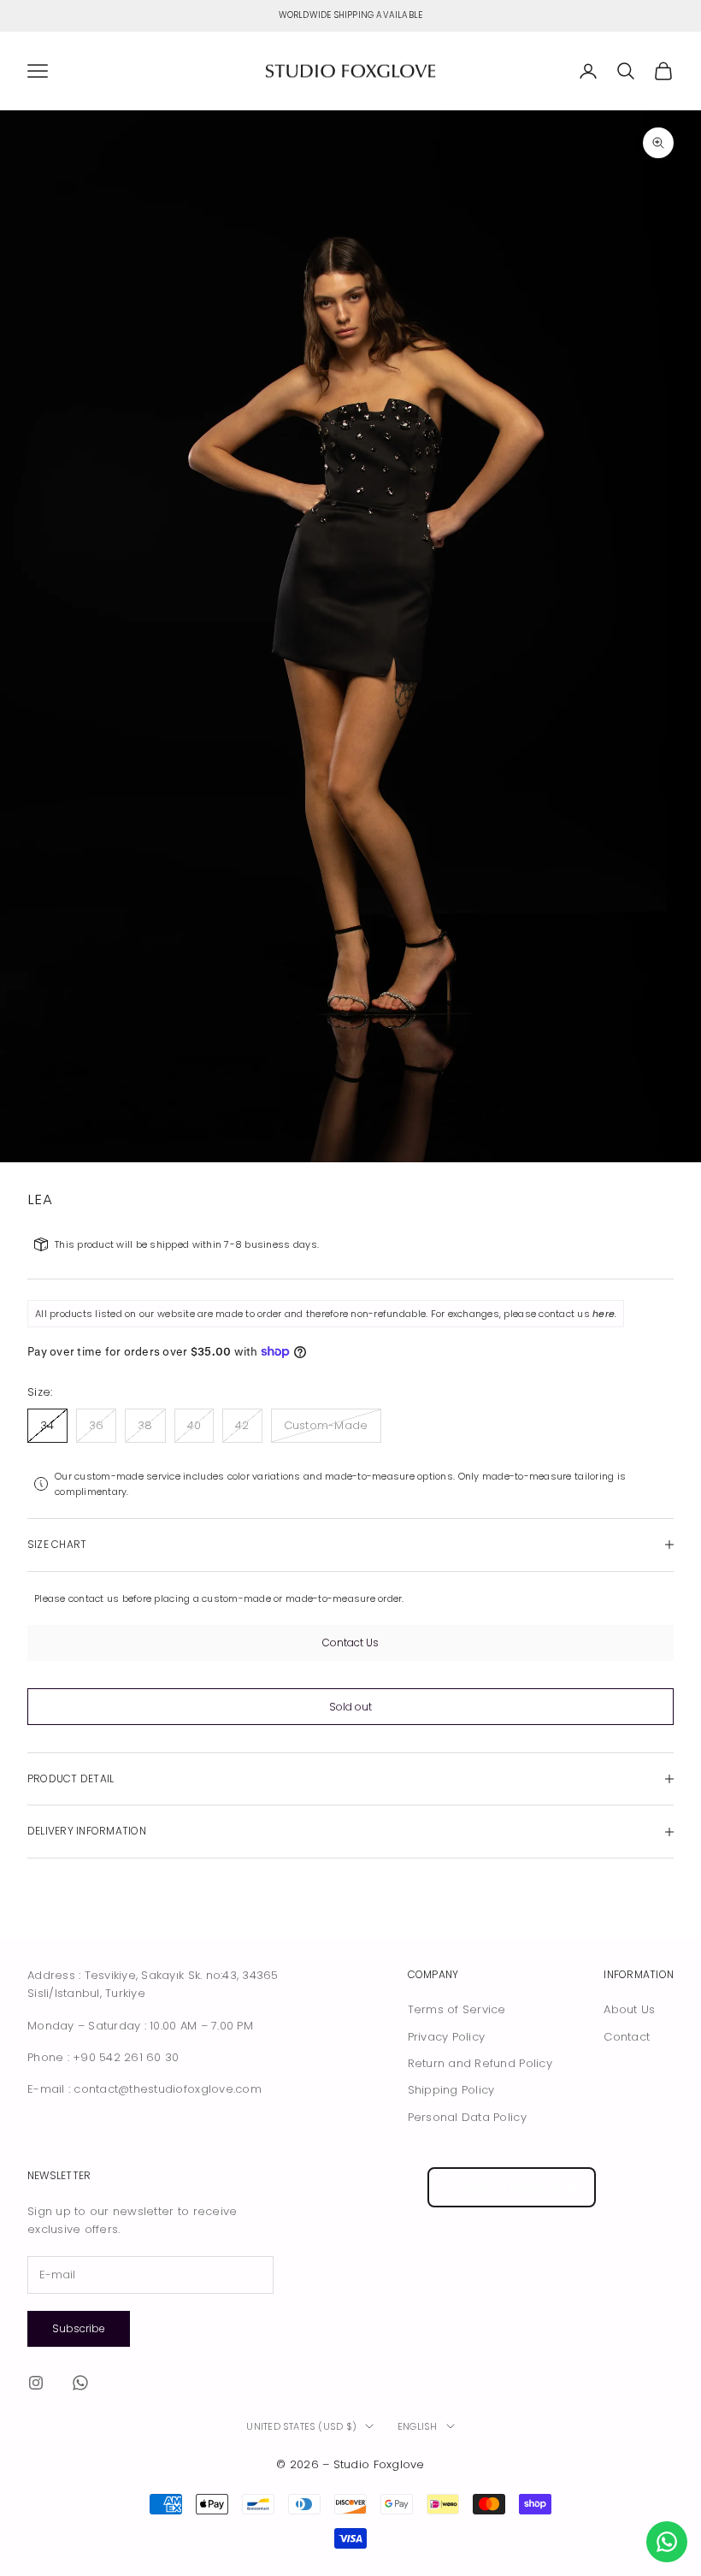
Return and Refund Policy (480, 2063)
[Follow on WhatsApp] (80, 2383)
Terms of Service (457, 2009)
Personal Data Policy (467, 2117)
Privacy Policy (447, 2037)
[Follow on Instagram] (36, 2383)
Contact (627, 2037)
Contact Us (350, 1642)
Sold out (350, 1707)
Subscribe (79, 2328)
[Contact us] (667, 2542)
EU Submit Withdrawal (512, 2187)
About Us (629, 2009)
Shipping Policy (451, 2090)
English (418, 2426)
